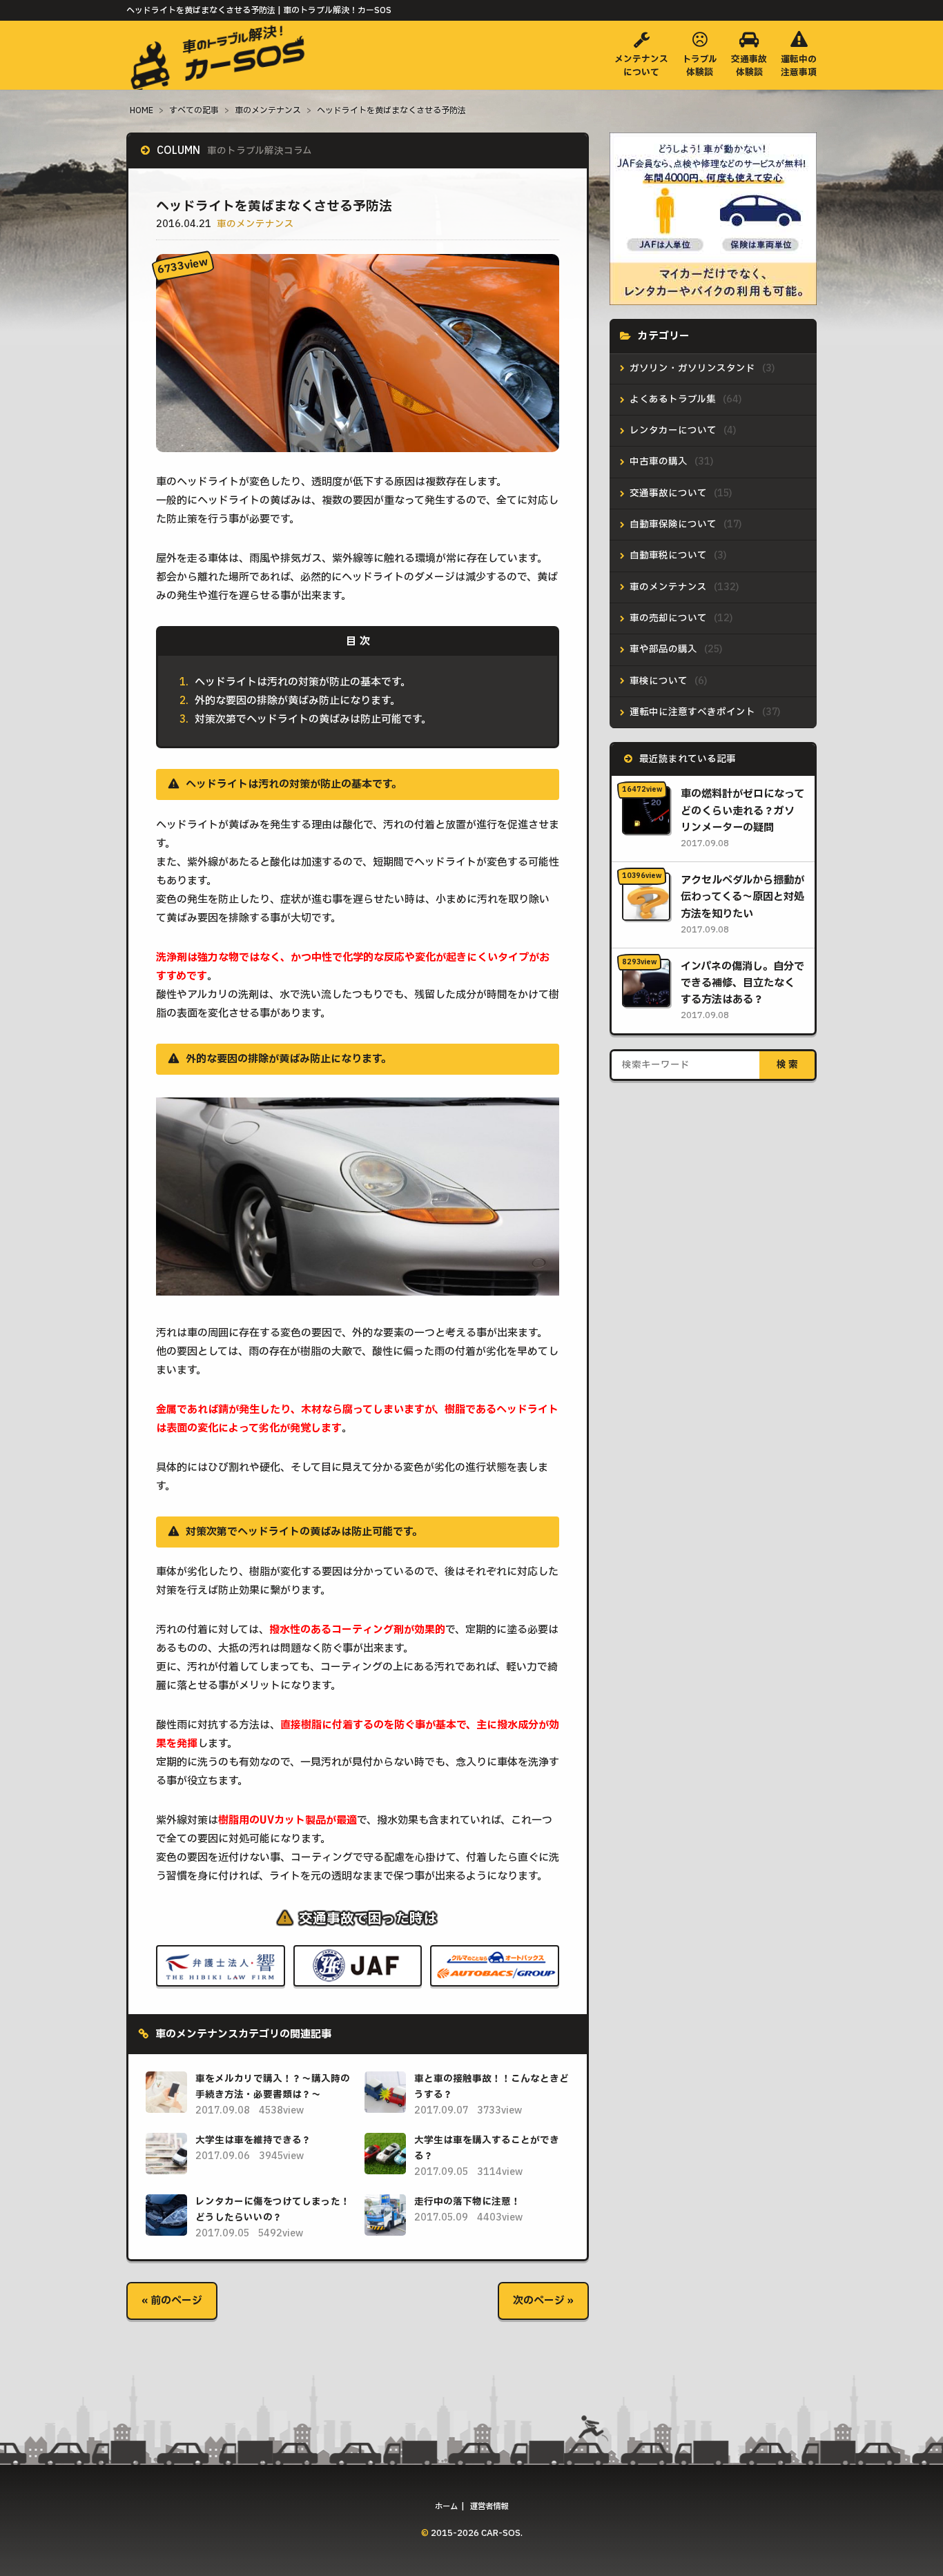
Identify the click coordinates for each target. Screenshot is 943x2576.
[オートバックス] (495, 1976)
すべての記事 (194, 110)
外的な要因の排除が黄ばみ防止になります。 (298, 701)
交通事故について (668, 494)
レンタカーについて (673, 431)
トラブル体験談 (700, 66)
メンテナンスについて (641, 66)
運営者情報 (489, 2507)
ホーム (446, 2507)
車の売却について (668, 618)
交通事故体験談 (749, 66)
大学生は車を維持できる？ (253, 2140)
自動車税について (668, 556)
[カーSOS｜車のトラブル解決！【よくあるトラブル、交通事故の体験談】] (220, 76)
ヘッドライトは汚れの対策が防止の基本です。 (303, 682)
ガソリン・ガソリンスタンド (692, 369)
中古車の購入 (659, 462)
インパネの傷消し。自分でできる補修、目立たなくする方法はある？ (742, 984)
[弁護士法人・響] (221, 1976)
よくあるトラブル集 (673, 400)
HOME (142, 110)
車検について (659, 681)
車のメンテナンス (268, 110)
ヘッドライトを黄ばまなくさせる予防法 (391, 110)
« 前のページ (172, 2301)
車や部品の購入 (663, 650)
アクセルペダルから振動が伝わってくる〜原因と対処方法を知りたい (742, 897)
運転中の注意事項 (799, 66)
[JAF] (358, 1976)
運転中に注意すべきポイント (692, 712)
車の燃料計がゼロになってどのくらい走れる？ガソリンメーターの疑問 (742, 811)
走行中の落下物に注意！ (467, 2202)
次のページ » (543, 2301)
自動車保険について (673, 525)
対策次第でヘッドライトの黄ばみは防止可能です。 (313, 720)
